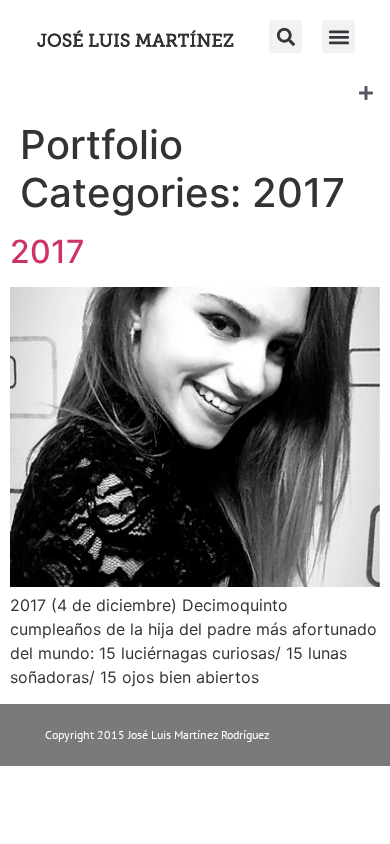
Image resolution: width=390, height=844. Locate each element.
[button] (338, 36)
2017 (47, 251)
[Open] (366, 93)
